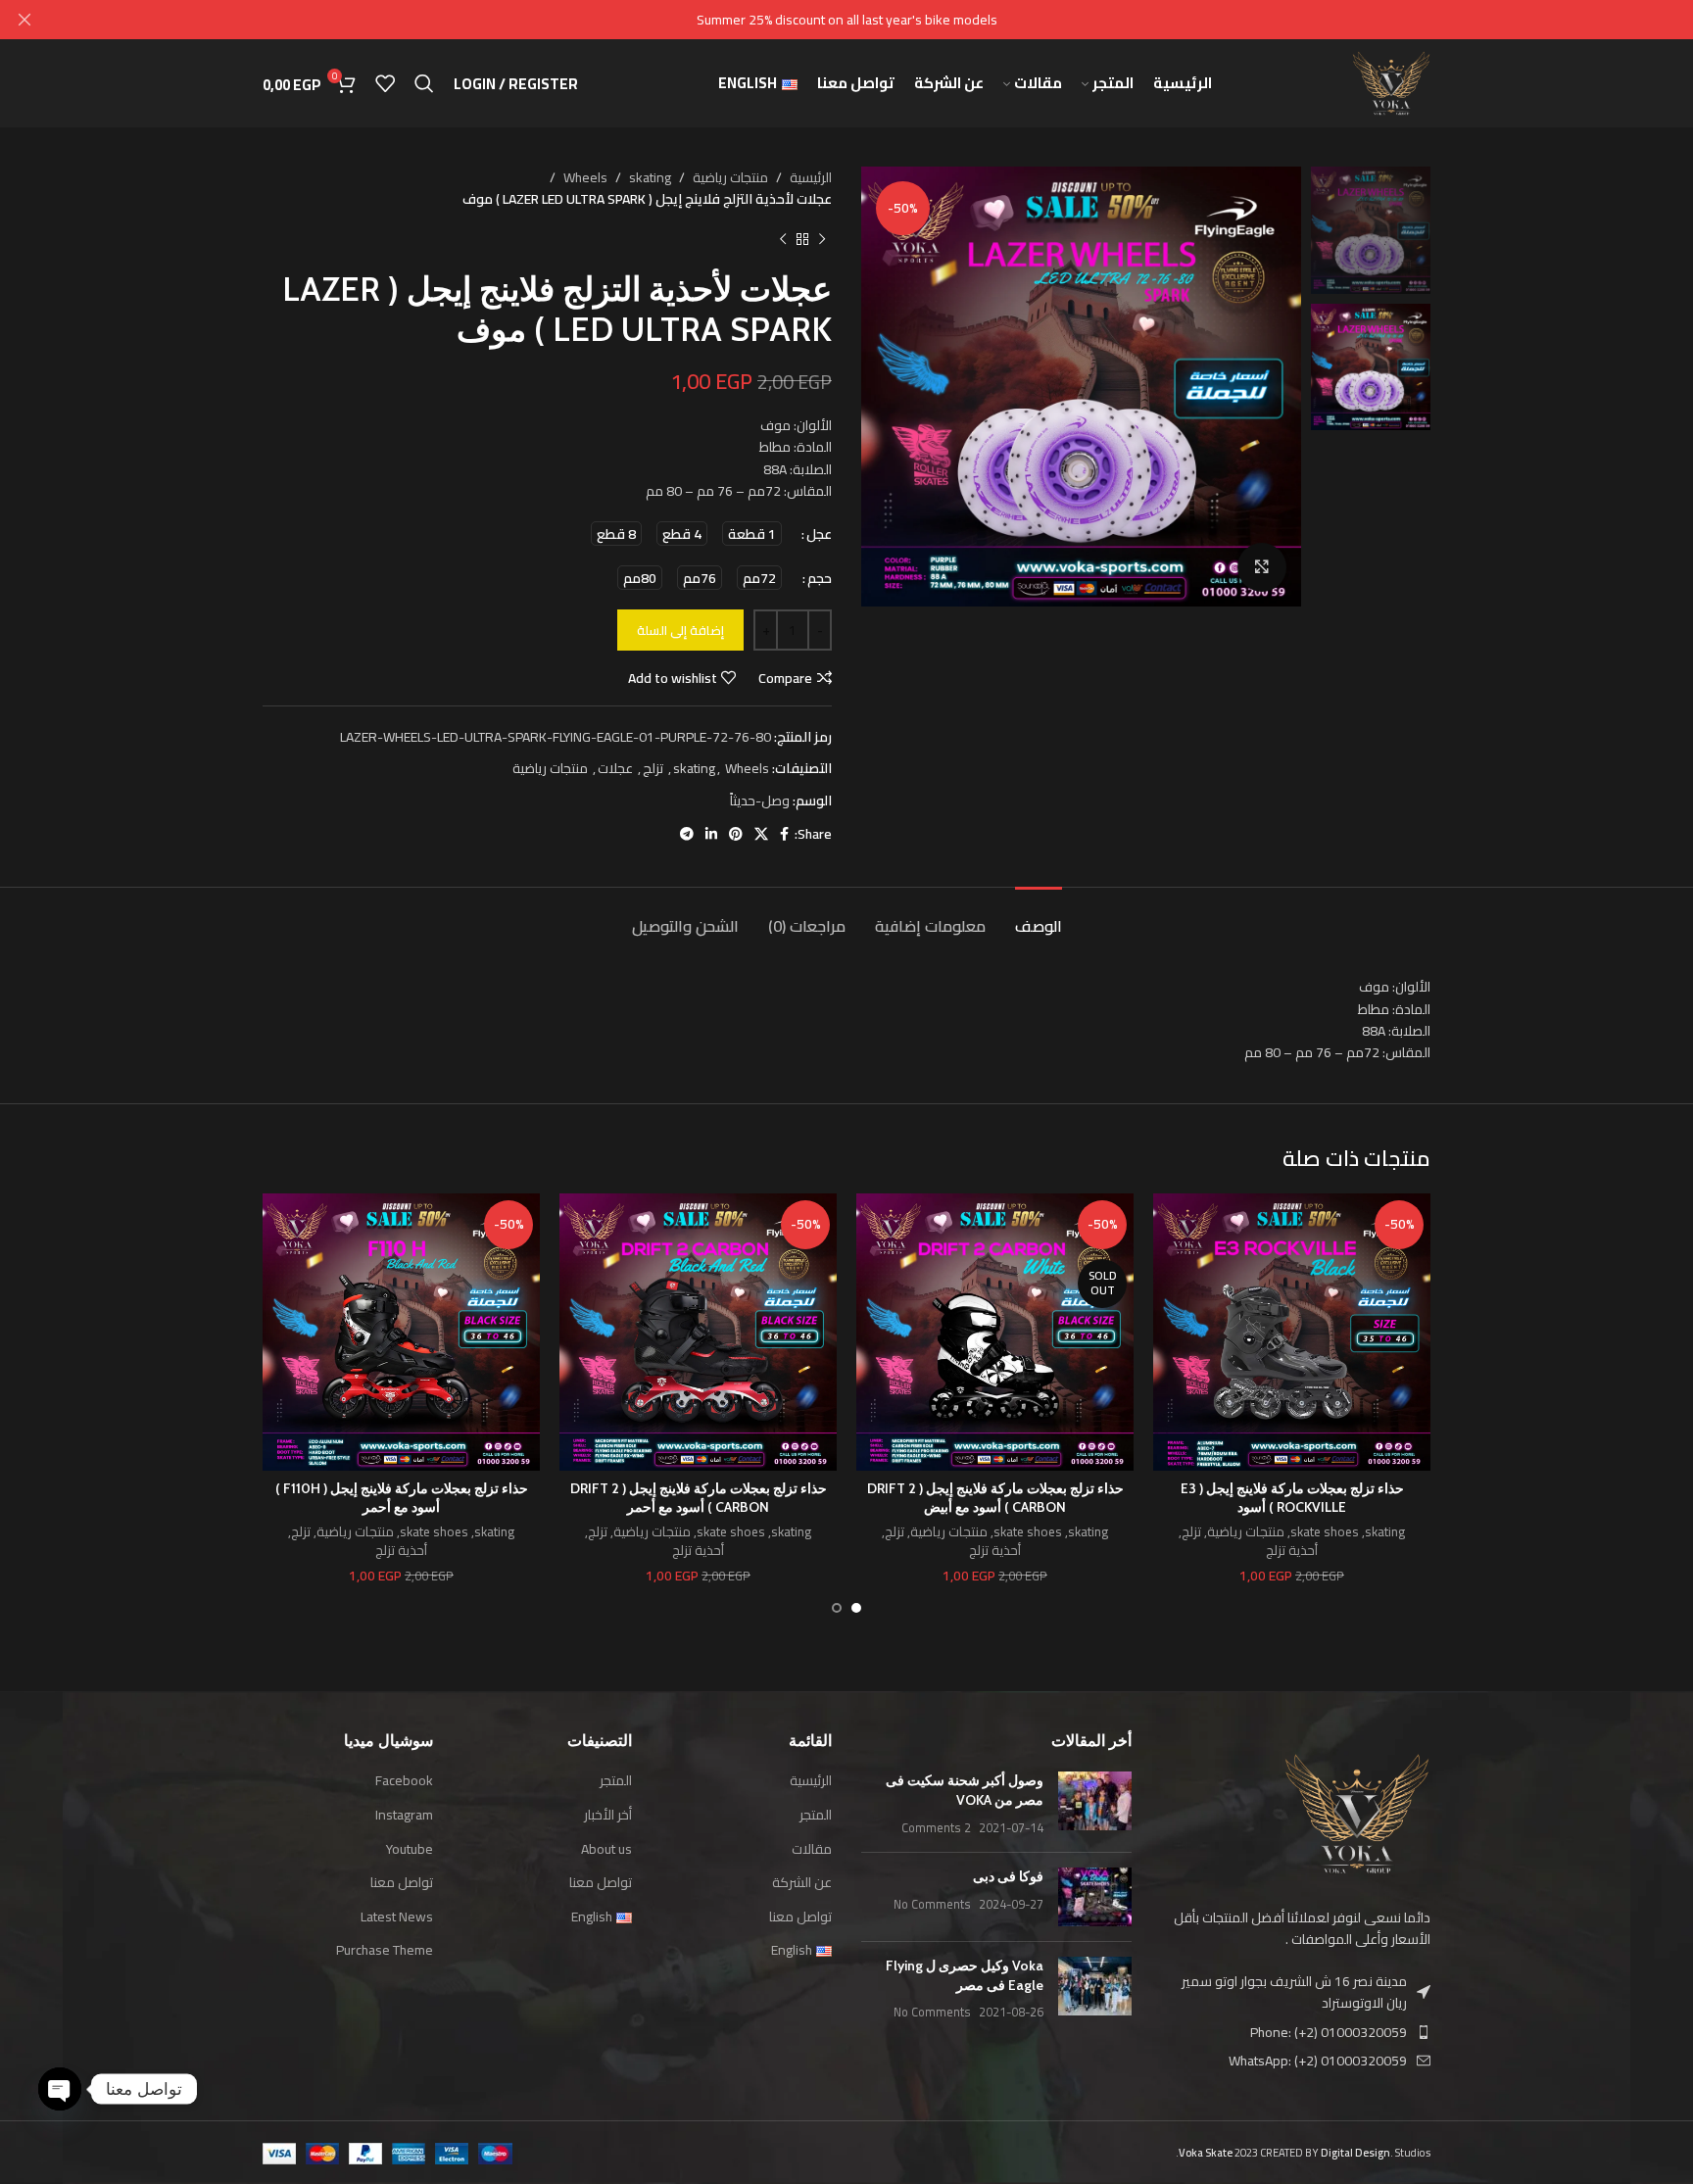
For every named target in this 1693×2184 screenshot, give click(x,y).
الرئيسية (811, 177)
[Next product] (783, 240)
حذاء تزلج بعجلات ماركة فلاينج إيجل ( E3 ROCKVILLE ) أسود (1292, 1498)
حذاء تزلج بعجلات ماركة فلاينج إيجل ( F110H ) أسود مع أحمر (402, 1498)
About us (606, 1850)
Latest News (397, 1917)
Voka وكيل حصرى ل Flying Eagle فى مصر (965, 1975)
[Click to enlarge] (1262, 567)
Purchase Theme (385, 1951)
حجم (820, 578)
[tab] (1039, 917)
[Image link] (1357, 1813)
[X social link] (761, 834)
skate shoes (1325, 1533)
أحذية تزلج (1292, 1552)
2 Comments (936, 1828)
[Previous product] (822, 240)
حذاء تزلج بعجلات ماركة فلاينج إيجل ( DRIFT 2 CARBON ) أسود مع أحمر (699, 1498)
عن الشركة (802, 1883)
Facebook (404, 1781)
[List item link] (1296, 2032)
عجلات (615, 768)
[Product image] (1292, 1332)
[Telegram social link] (687, 834)
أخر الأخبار (608, 1816)
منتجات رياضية (730, 177)
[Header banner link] (876, 20)
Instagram (404, 1816)
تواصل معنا (800, 1917)
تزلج (653, 768)
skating (650, 177)
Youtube (410, 1850)
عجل (819, 534)
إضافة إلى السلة (680, 630)
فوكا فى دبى (1008, 1876)
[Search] (424, 83)
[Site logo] (1391, 82)
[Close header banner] (24, 20)
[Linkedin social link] (711, 834)
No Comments (932, 1904)
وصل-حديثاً (760, 801)
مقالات (812, 1850)
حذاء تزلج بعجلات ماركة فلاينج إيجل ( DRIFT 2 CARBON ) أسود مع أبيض (995, 1498)
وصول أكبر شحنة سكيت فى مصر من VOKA (965, 1790)
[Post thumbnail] (1095, 1804)
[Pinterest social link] (736, 834)
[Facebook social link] (784, 834)
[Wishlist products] (385, 83)
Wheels (585, 177)
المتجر (816, 1816)
